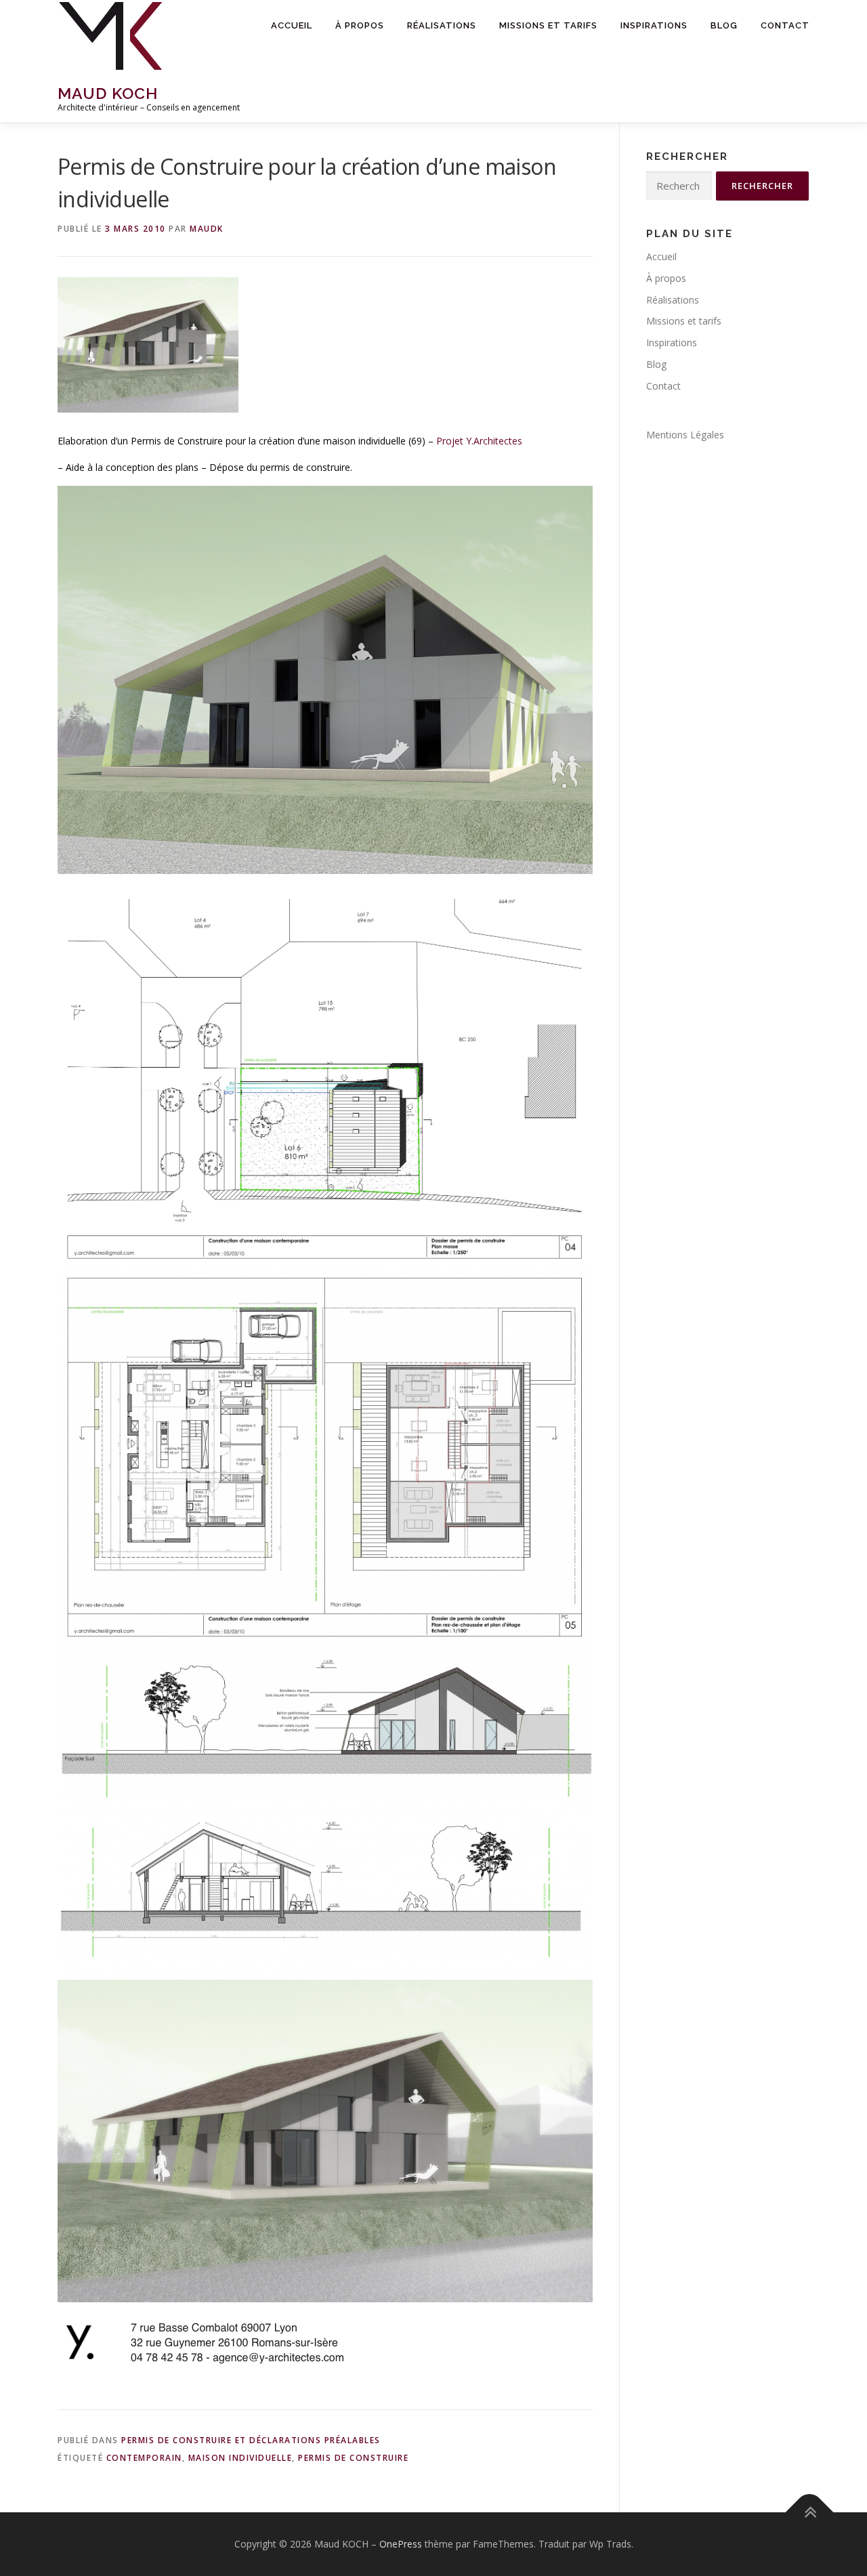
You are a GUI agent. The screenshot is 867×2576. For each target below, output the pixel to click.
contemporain (144, 2458)
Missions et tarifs (548, 25)
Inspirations (654, 25)
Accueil (292, 25)
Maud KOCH (108, 93)
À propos (360, 25)
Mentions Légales (685, 435)
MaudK (207, 229)
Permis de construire (353, 2458)
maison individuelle (240, 2458)
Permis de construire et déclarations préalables (251, 2440)
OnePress (401, 2544)
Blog (724, 25)
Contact (785, 25)
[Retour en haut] (810, 2513)
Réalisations (442, 25)
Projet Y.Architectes (479, 441)
